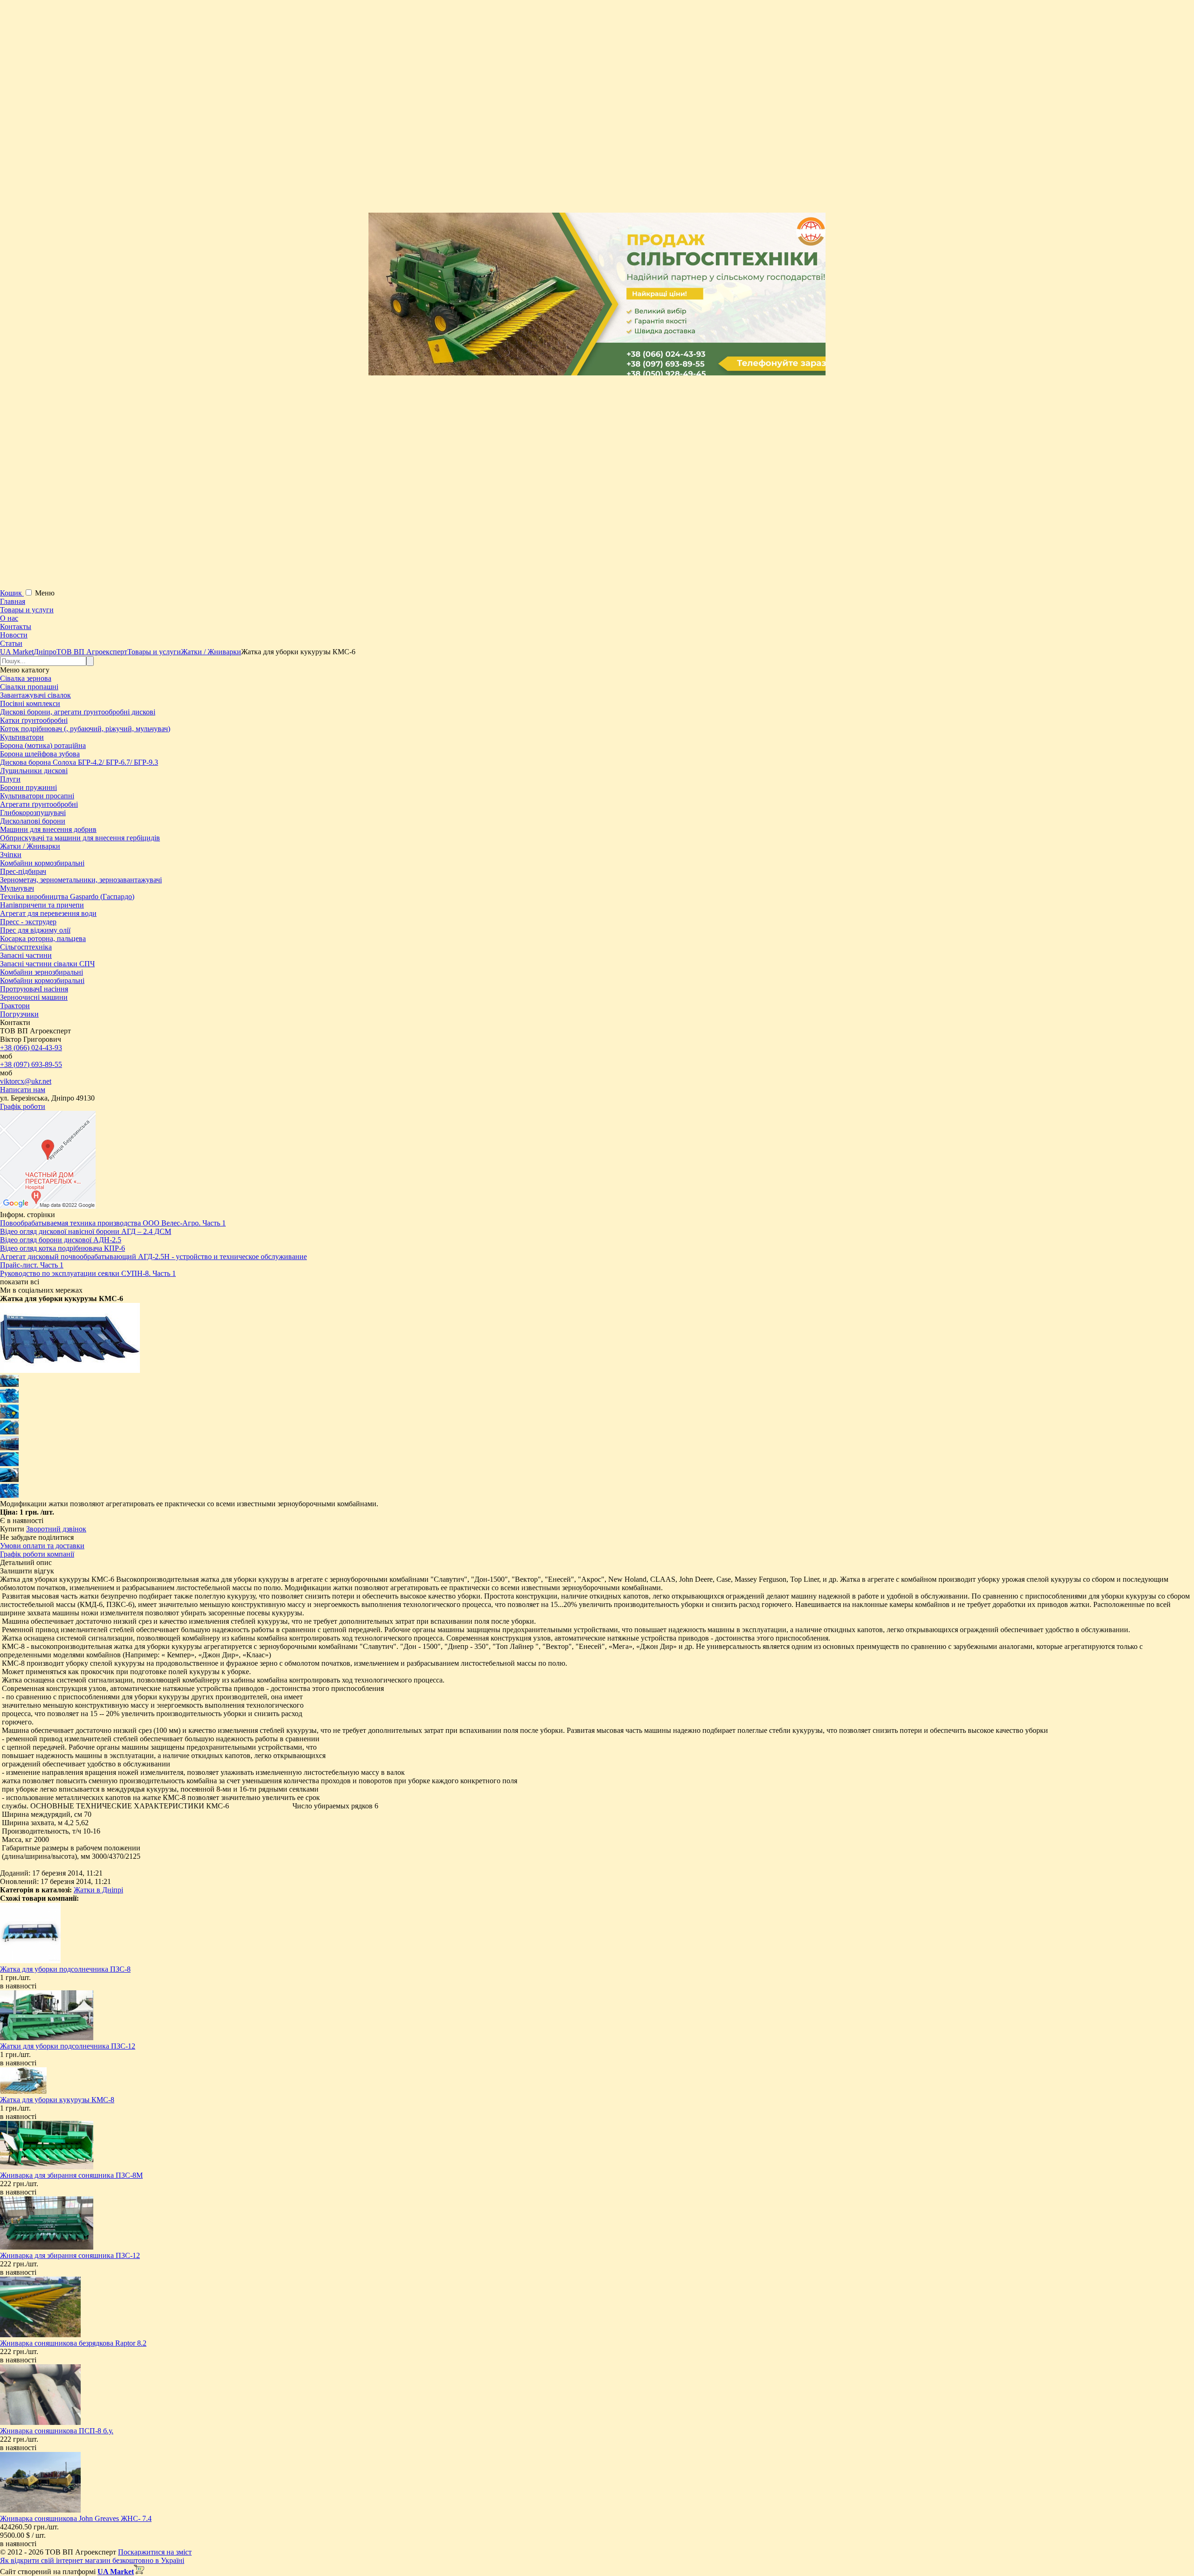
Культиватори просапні (37, 796)
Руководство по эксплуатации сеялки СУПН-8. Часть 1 (88, 1273)
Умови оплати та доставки (42, 1546)
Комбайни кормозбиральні (42, 863)
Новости (14, 635)
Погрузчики (19, 1014)
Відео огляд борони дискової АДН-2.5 (61, 1240)
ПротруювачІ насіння (34, 989)
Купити (12, 1529)
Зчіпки (11, 855)
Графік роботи (23, 1106)
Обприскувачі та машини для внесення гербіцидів (80, 838)
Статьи (11, 643)
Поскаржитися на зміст (155, 2552)
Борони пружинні (28, 787)
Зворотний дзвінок (56, 1529)
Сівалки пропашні (29, 687)
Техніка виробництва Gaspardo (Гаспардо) (67, 897)
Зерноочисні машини (34, 997)
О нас (9, 618)
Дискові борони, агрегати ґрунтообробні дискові (78, 712)
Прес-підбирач (23, 871)
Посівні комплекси (30, 703)
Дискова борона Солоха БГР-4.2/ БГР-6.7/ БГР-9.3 (79, 762)
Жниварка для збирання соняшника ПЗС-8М (71, 2175)
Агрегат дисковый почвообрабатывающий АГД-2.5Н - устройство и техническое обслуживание (153, 1257)
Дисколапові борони (33, 821)
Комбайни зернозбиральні (42, 972)
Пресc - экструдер (28, 922)
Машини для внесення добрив (48, 829)
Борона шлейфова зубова (40, 754)
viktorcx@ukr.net (26, 1081)
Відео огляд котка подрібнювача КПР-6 (62, 1248)
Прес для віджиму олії (35, 930)
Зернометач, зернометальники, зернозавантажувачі (81, 880)
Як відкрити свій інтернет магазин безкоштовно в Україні (92, 2560)
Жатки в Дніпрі (98, 1890)
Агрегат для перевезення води (48, 913)
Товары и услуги (27, 610)
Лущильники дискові (34, 771)
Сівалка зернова (26, 678)
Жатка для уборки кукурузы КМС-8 (57, 2100)
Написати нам (23, 1090)
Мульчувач (17, 888)
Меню (45, 593)
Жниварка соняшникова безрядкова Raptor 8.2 (73, 2343)
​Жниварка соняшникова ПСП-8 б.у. (57, 2431)
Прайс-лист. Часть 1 (32, 1265)
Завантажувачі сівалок (35, 695)
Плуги (10, 779)
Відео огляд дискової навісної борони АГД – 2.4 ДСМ (86, 1231)
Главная (13, 601)
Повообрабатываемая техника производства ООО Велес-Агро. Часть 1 (113, 1223)
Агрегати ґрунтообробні (39, 804)
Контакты (16, 627)
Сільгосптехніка (26, 947)
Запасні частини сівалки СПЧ (47, 964)
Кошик (12, 593)
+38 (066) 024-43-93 (31, 1048)
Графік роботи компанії (37, 1554)
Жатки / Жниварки (30, 846)
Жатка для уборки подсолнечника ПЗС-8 (65, 1969)
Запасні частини (26, 955)
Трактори (15, 1006)
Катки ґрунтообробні (34, 720)
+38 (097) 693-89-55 (31, 1064)
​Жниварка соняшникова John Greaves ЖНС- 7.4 (76, 2518)
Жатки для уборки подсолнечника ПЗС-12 (68, 2046)
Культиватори (22, 737)
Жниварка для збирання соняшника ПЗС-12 (70, 2255)
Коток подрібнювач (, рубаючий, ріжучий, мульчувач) (85, 729)
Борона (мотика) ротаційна (43, 745)
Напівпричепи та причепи (42, 905)
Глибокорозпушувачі (33, 813)
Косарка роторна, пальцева (43, 938)
